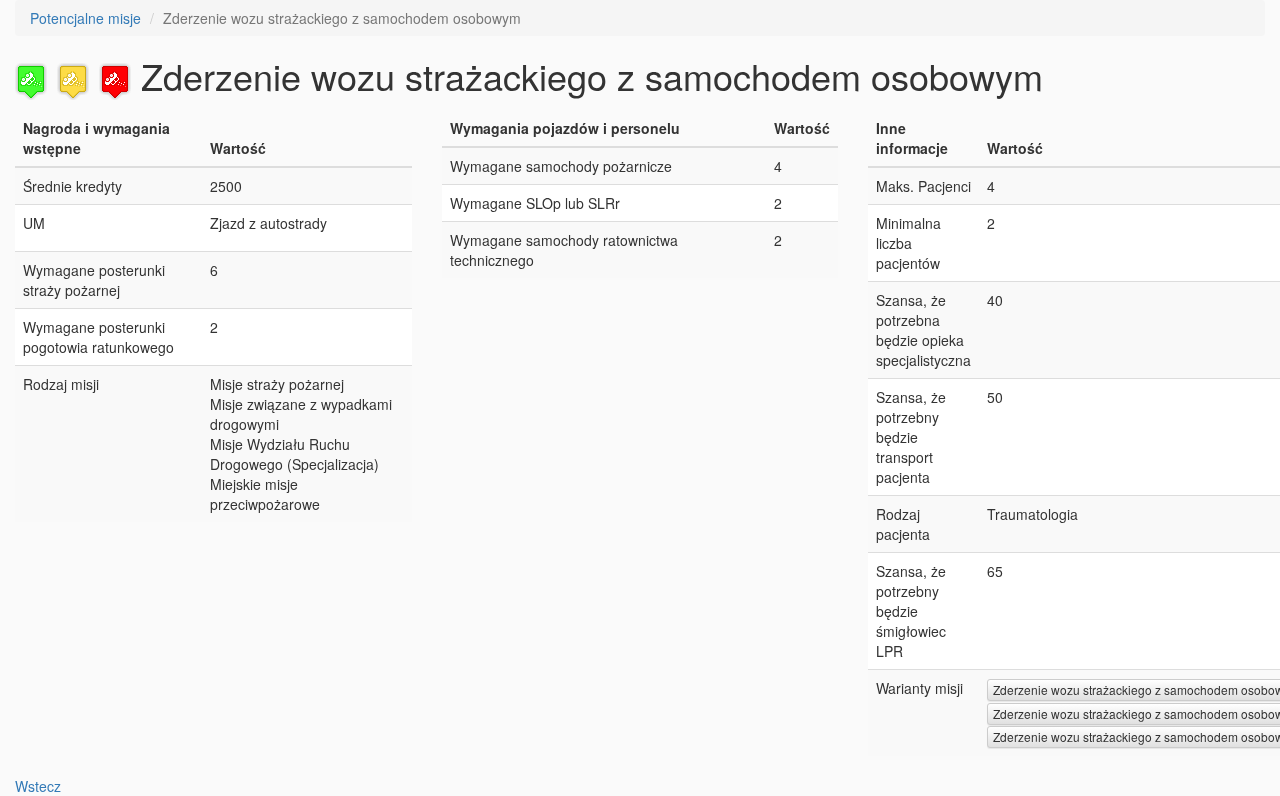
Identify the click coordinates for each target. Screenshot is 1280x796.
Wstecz (38, 786)
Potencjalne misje (85, 18)
